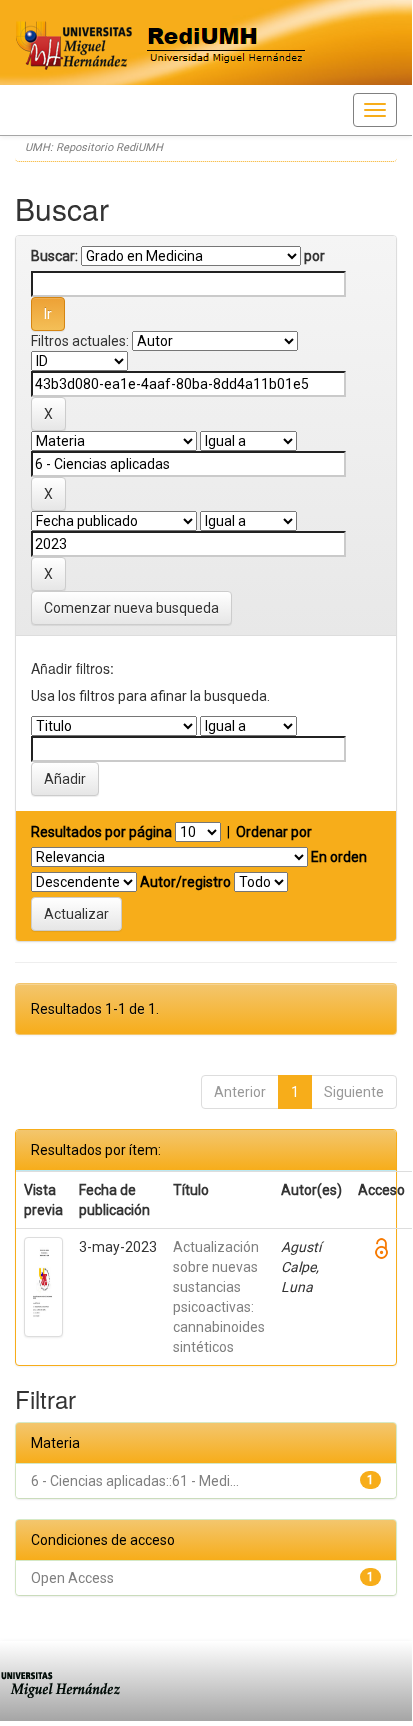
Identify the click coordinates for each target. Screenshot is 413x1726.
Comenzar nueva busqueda (131, 608)
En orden (339, 857)
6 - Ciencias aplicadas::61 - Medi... (135, 1481)
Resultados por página (101, 832)
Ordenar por (274, 832)
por (314, 256)
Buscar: (54, 256)
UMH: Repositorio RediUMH (94, 147)
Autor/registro (185, 882)
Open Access (72, 1578)
